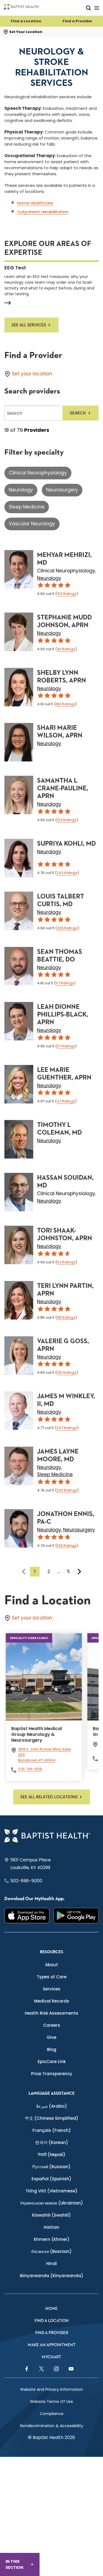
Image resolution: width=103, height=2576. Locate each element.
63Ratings (66, 1262)
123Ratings (67, 820)
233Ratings (67, 1490)
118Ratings (66, 1317)
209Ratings (67, 928)
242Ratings (67, 873)
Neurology (21, 490)
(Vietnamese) (51, 2191)
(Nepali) (51, 2155)
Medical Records (52, 2001)
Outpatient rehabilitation (43, 212)
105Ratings (67, 1372)
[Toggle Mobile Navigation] (97, 8)
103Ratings (67, 594)
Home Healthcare (35, 203)
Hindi (51, 2264)
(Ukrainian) (51, 2203)
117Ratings (66, 1046)
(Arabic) (51, 2106)
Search (78, 413)
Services (52, 1989)
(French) (52, 2130)
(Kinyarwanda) (51, 2276)
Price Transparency (52, 2074)
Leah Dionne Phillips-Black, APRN (63, 1015)
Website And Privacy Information (51, 2389)
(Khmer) (52, 2239)
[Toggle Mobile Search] (88, 8)
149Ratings (67, 1546)
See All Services (29, 325)
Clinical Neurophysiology (38, 473)
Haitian (51, 2227)
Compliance (52, 2414)
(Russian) (51, 2167)
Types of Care (52, 1977)
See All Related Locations (49, 1797)
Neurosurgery (62, 490)
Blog (52, 2049)
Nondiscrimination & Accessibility (52, 2426)
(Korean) (52, 2142)
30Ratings (66, 649)
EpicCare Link (52, 2062)
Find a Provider (77, 21)
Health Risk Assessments (51, 2013)
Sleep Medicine (27, 507)
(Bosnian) (51, 2251)
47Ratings (66, 1101)
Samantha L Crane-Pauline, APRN (63, 788)
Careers (52, 2025)
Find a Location (26, 21)
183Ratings (66, 704)
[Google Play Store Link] (76, 1915)
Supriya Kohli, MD (66, 844)
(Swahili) (51, 2215)
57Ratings (65, 983)
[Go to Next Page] (79, 1572)
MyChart (51, 2357)
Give (51, 2037)
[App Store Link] (27, 1915)
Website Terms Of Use (51, 2402)
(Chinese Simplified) (52, 2118)
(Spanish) (51, 2179)
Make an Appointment (52, 2345)
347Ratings (67, 1428)
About (51, 1965)
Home (51, 2309)
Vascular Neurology (32, 524)
